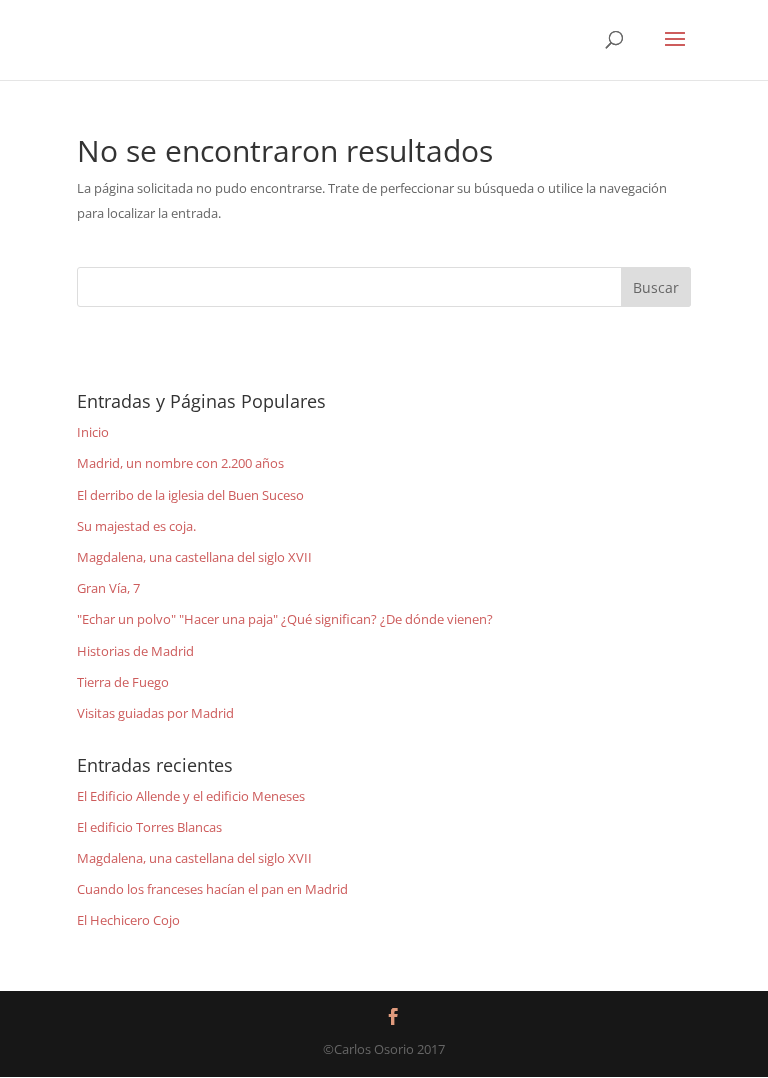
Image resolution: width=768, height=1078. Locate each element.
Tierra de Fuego (123, 682)
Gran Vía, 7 (108, 588)
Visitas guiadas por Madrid (155, 713)
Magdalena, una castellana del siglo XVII (194, 557)
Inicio (93, 432)
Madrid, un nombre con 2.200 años (180, 463)
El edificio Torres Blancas (149, 827)
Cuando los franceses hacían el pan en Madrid (212, 889)
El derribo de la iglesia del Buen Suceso (190, 495)
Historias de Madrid (135, 651)
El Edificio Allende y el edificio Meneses (191, 796)
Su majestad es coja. (136, 526)
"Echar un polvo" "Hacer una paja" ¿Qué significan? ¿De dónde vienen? (285, 619)
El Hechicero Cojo (128, 920)
